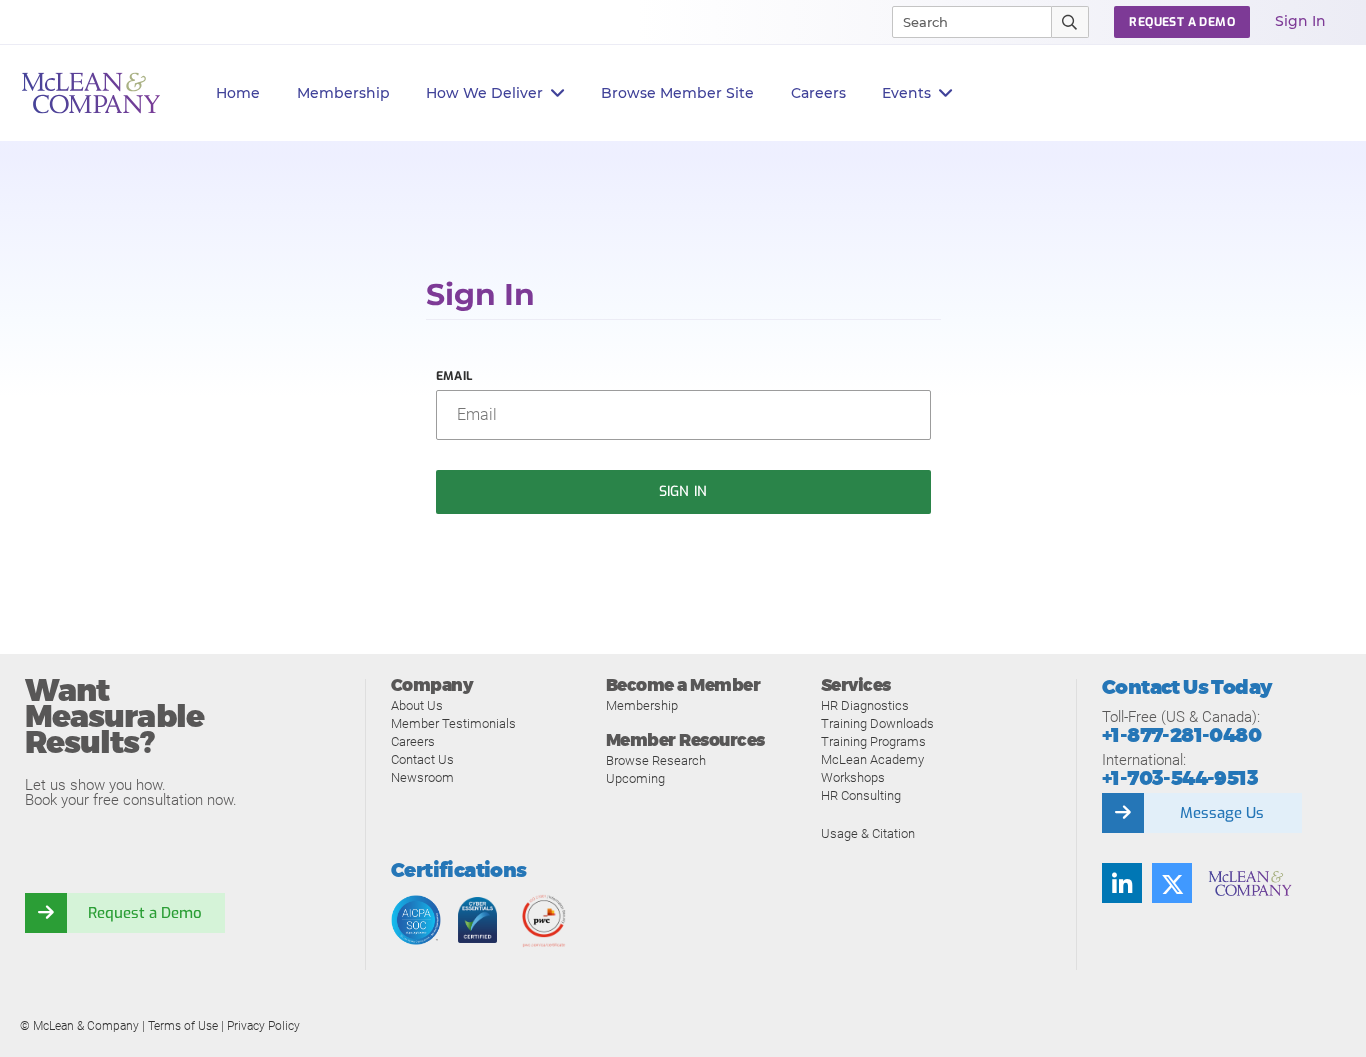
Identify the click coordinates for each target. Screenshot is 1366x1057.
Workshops (853, 777)
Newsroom (422, 777)
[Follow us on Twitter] (1172, 883)
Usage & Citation (868, 833)
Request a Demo (145, 913)
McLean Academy (872, 759)
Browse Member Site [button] (677, 93)
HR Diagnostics (865, 705)
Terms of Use (183, 1026)
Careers (413, 741)
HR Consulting (861, 795)
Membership (343, 93)
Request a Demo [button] (1182, 22)
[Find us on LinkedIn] (1122, 883)
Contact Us (422, 759)
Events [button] (906, 93)
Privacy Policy (263, 1026)
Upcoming (635, 778)
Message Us (1222, 813)
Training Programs (873, 741)
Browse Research (656, 760)
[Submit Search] (1070, 22)
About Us (417, 705)
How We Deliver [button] (484, 93)
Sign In (1300, 21)
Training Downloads (877, 723)
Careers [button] (818, 93)
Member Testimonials (453, 723)
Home (238, 93)
